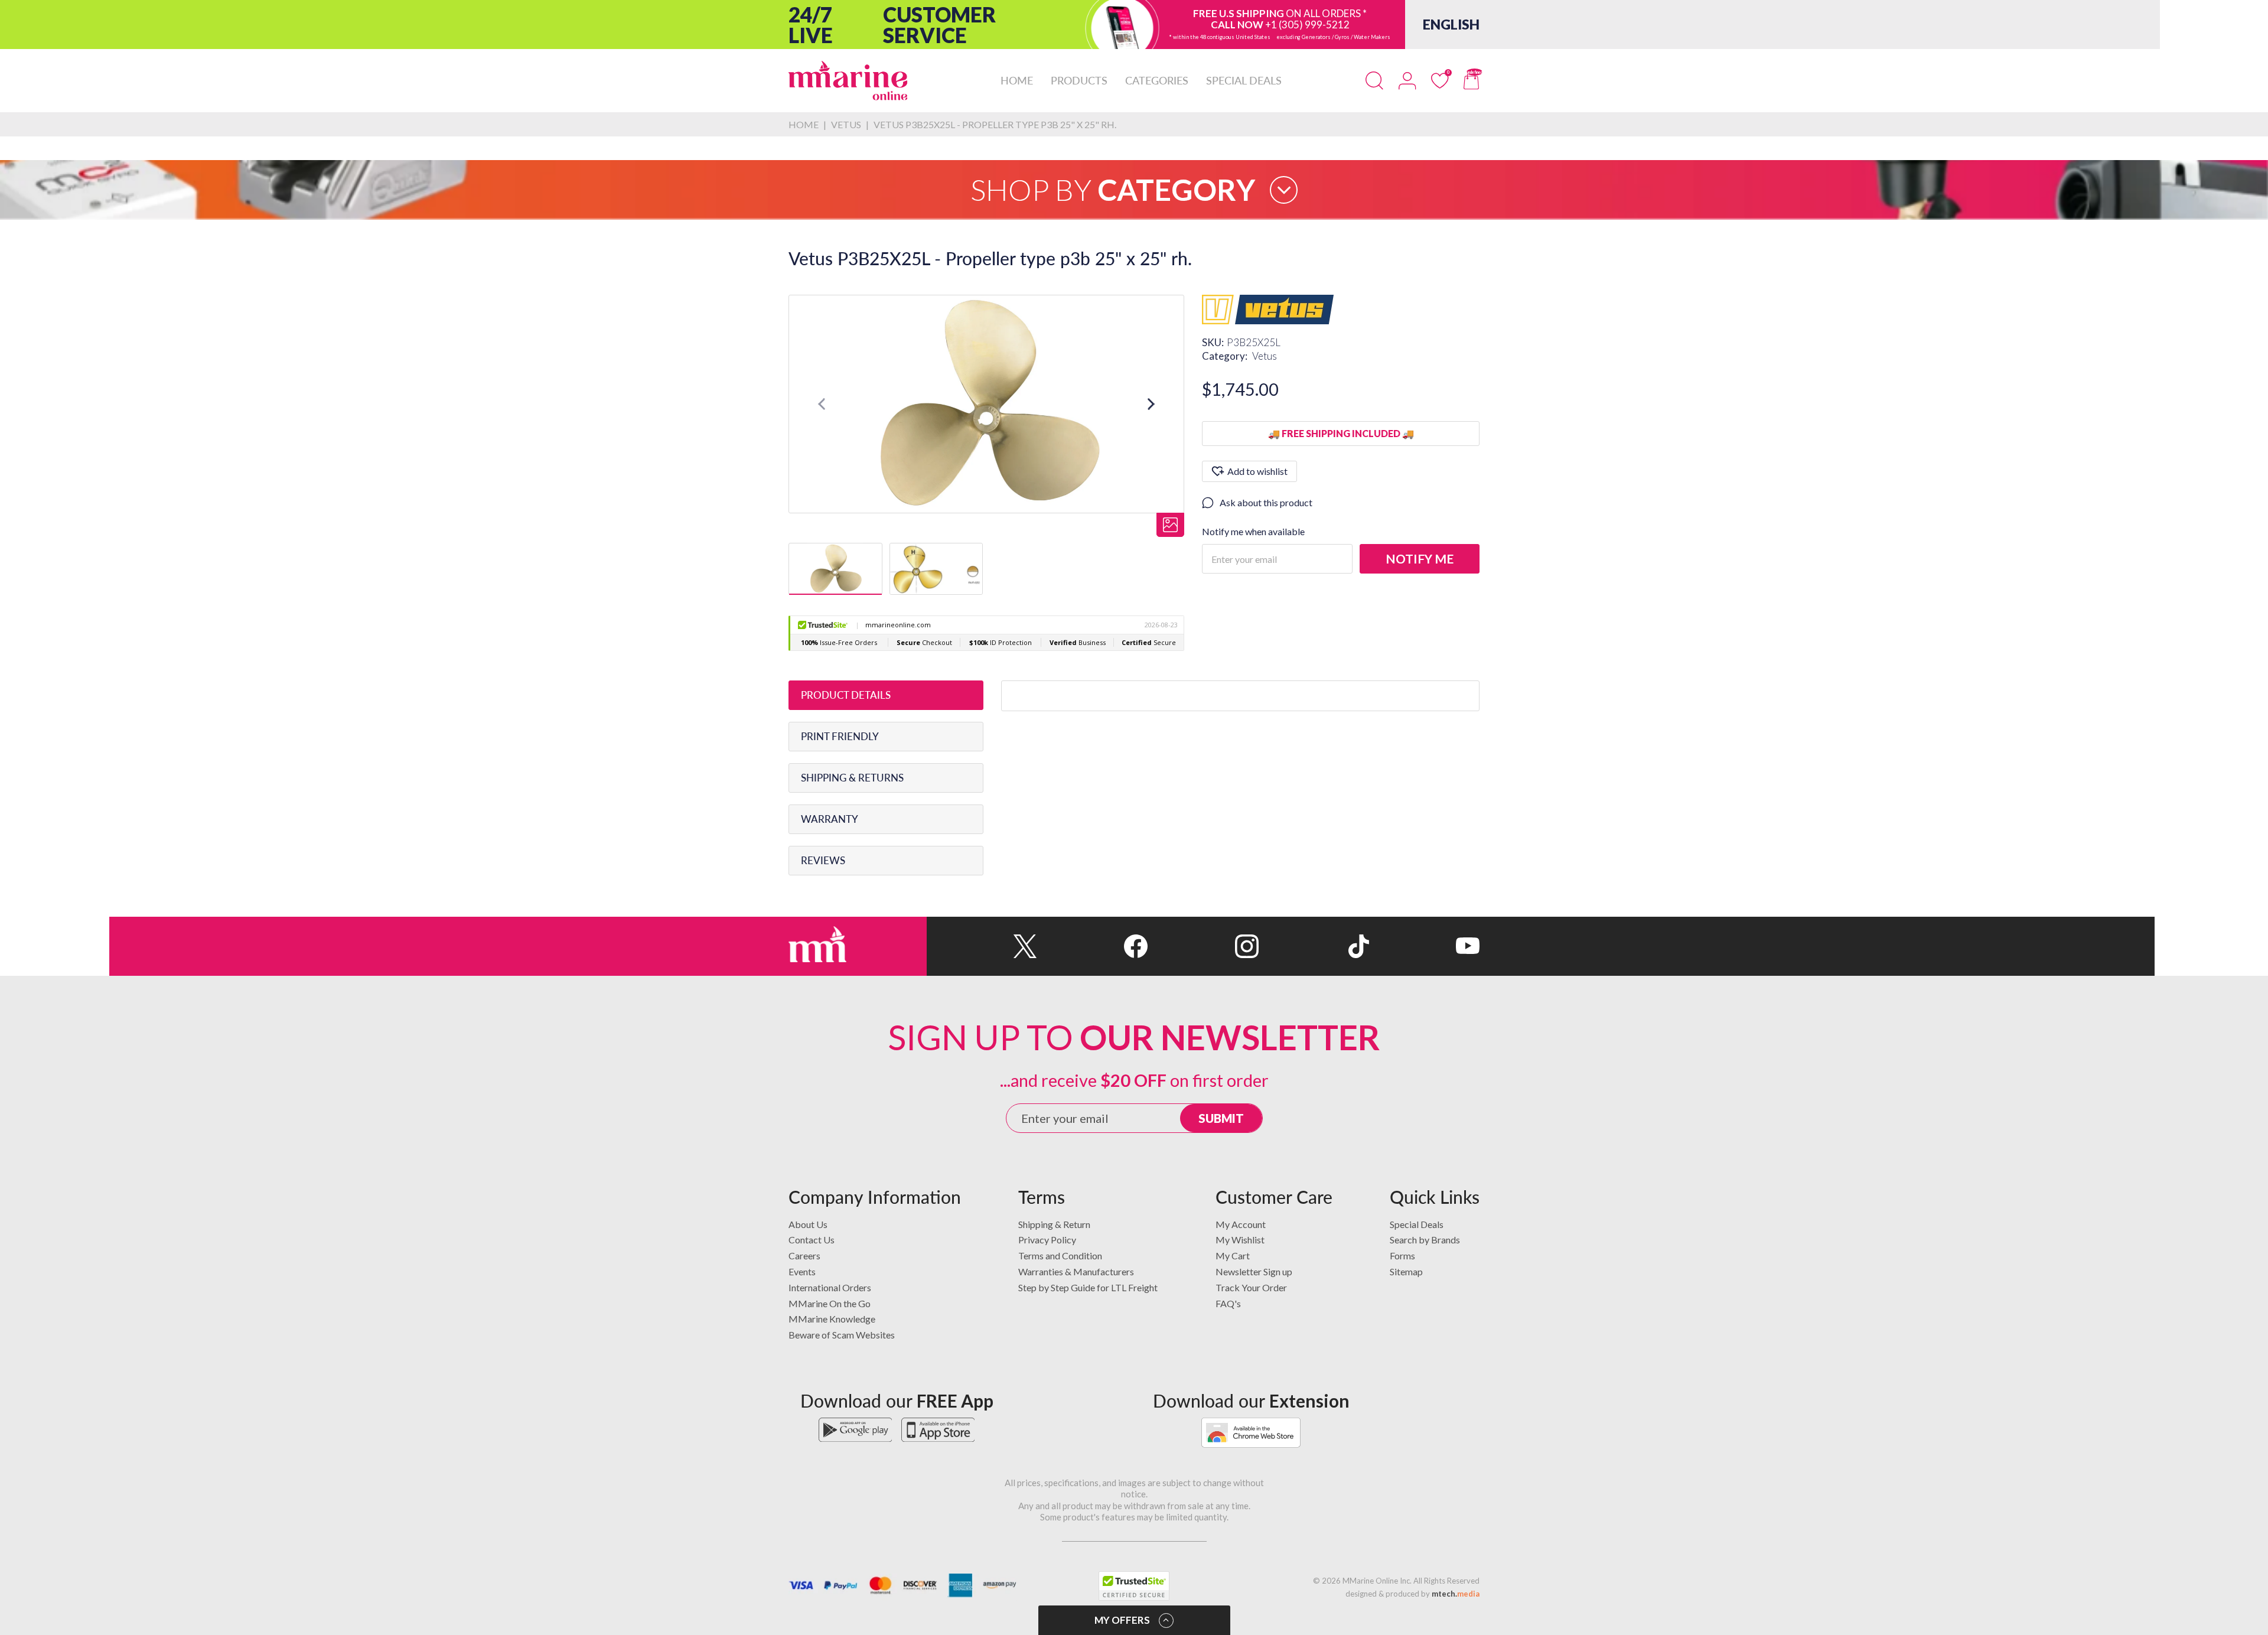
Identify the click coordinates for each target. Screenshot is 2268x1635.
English (1451, 24)
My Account (1241, 1224)
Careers (804, 1255)
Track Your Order (1251, 1287)
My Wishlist (1240, 1240)
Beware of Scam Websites (842, 1335)
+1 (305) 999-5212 (1307, 25)
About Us (808, 1224)
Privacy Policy (1047, 1240)
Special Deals (1417, 1224)
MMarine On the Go (830, 1303)
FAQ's (1228, 1303)
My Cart (1233, 1255)
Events (802, 1271)
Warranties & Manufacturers (1076, 1271)
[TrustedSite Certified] (1134, 1586)
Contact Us (812, 1240)
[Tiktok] (1314, 946)
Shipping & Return (1054, 1224)
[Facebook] (1092, 946)
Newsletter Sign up (1254, 1271)
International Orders (830, 1287)
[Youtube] (1424, 946)
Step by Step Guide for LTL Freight (1088, 1287)
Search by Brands (1425, 1240)
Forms (1402, 1255)
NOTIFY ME (1420, 558)
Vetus (1265, 356)
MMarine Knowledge (832, 1319)
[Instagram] (1203, 946)
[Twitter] (982, 946)
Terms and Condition (1060, 1255)
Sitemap (1406, 1271)
